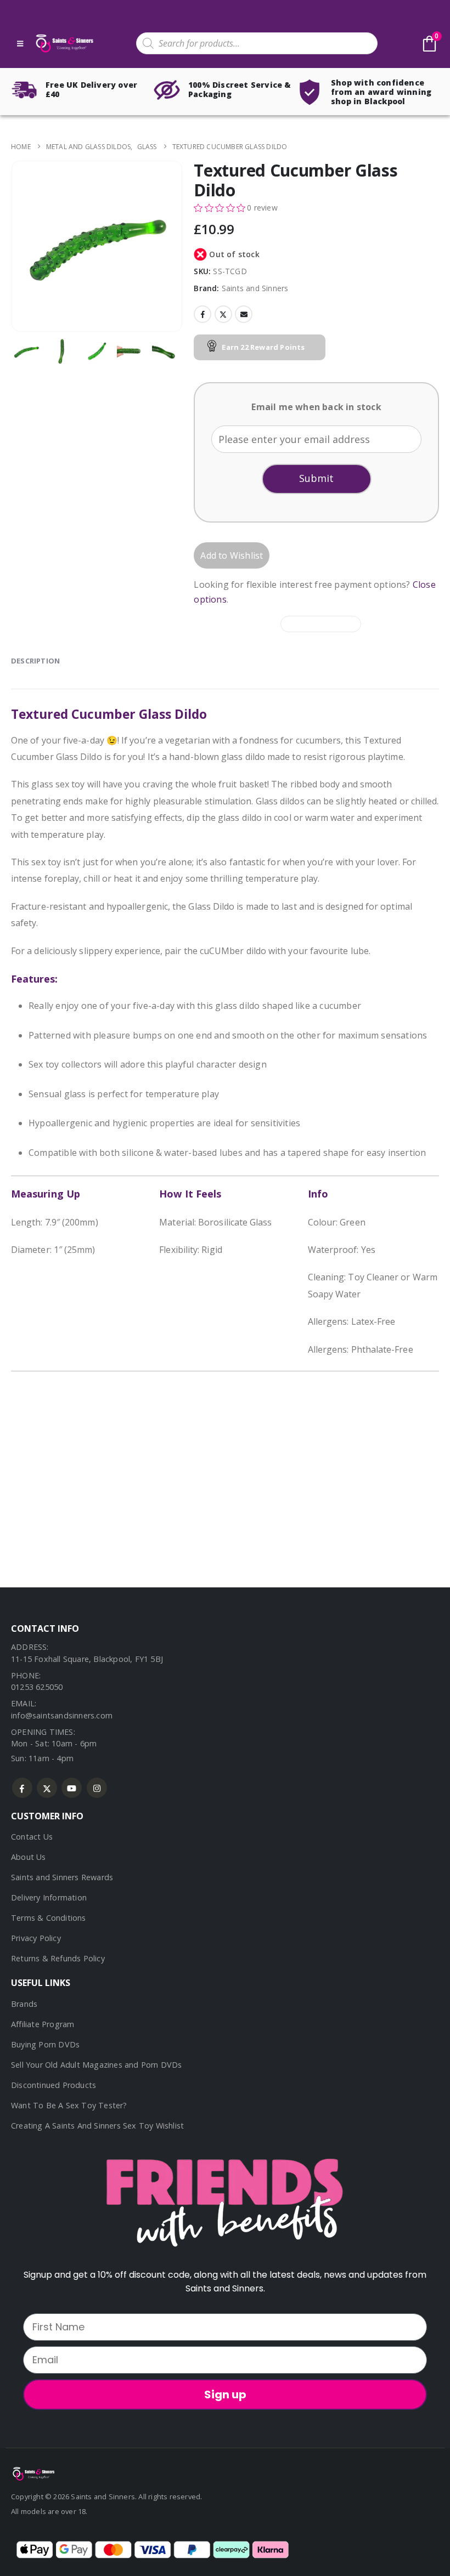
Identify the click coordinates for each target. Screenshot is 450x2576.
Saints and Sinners (255, 288)
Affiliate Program (43, 2024)
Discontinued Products (54, 2085)
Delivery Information (49, 1897)
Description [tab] (35, 661)
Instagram (97, 1788)
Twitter (223, 314)
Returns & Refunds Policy (58, 1958)
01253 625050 (37, 1687)
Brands (24, 2004)
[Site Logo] (64, 44)
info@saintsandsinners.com (62, 1715)
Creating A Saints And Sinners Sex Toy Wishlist (97, 2126)
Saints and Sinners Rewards (62, 1877)
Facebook (203, 314)
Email (244, 314)
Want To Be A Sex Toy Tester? (69, 2105)
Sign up (225, 2395)
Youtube (72, 1788)
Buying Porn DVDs (45, 2044)
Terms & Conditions (49, 1918)
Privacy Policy (36, 1938)
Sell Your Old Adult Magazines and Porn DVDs (97, 2065)
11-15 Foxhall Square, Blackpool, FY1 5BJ (87, 1659)
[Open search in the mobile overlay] (257, 43)
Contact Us (32, 1837)
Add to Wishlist (232, 555)
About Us (29, 1857)
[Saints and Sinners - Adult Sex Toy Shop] (33, 2473)
